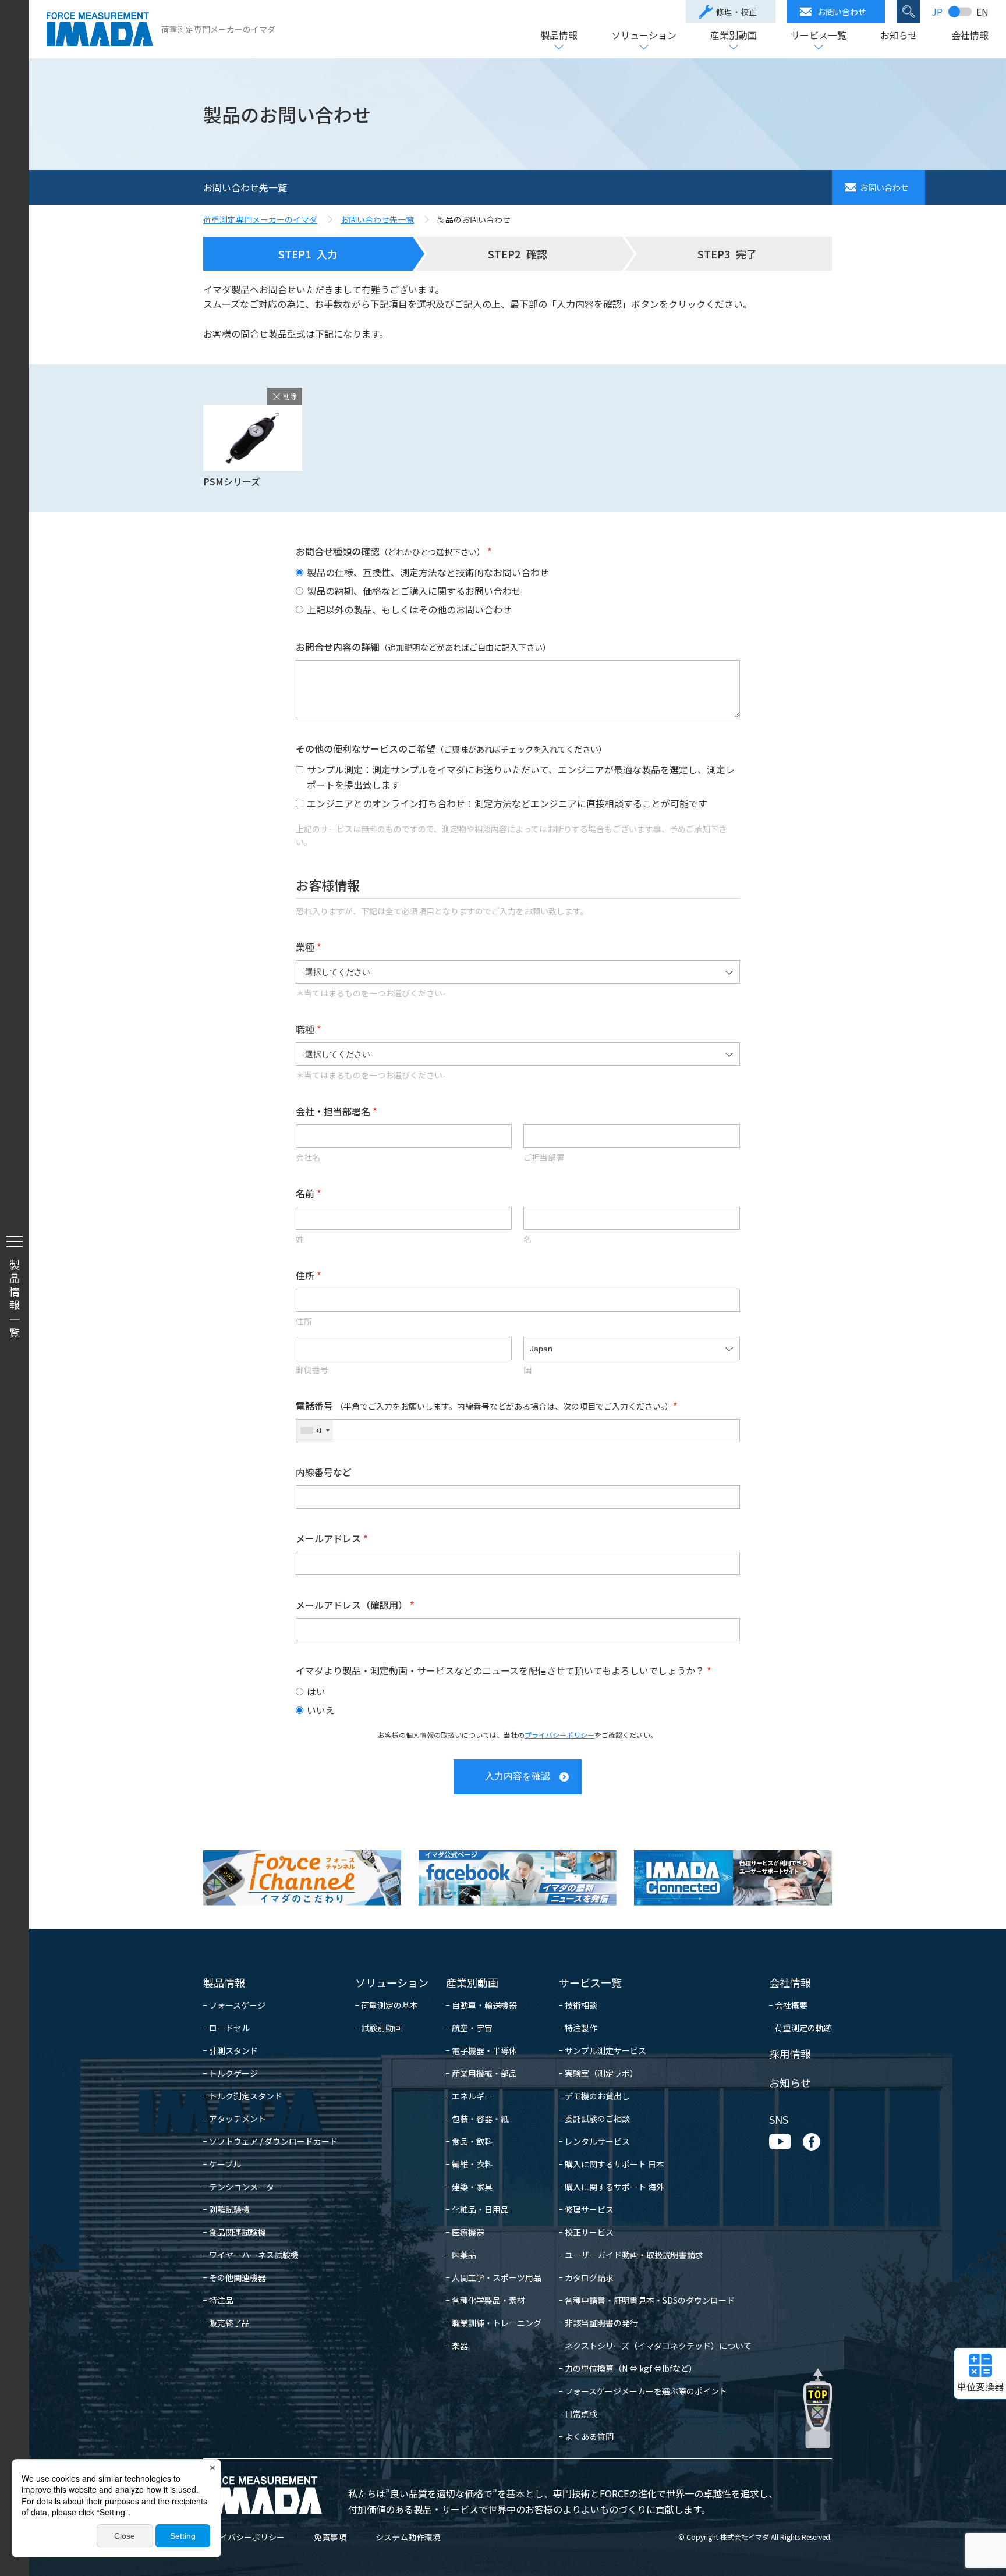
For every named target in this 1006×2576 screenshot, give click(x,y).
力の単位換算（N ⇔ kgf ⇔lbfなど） (631, 2368)
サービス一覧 (819, 36)
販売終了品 (229, 2323)
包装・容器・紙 (480, 2119)
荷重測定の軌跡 (803, 2028)
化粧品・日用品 (480, 2209)
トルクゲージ (233, 2073)
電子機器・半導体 (484, 2050)
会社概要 (791, 2005)
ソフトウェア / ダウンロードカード (273, 2141)
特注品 (221, 2300)
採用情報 (790, 2053)
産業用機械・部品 (484, 2073)
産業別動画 (734, 36)
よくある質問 (589, 2436)
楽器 (460, 2346)
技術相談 (581, 2005)
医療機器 (468, 2232)
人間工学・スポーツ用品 (497, 2277)
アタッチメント (238, 2119)
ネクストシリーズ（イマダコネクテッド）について (658, 2346)
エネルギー (472, 2096)
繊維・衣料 (472, 2164)
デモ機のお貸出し (597, 2096)
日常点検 (581, 2414)
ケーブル (225, 2164)
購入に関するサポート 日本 (614, 2164)
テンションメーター (246, 2187)
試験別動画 (381, 2028)
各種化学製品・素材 (488, 2300)
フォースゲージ (237, 2005)
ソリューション (644, 36)
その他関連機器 (238, 2277)
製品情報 (559, 36)
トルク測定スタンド (246, 2096)
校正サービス (589, 2232)
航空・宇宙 (472, 2028)
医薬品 (464, 2255)
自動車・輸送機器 (484, 2005)
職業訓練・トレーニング (497, 2323)
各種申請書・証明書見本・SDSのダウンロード (650, 2300)
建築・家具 (472, 2187)
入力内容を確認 (518, 1776)
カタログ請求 (589, 2277)
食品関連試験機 (238, 2232)
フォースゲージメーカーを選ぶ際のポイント (646, 2391)
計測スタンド (233, 2050)
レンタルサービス (597, 2141)
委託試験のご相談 (597, 2119)
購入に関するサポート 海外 (614, 2187)
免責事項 (330, 2537)
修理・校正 (736, 12)
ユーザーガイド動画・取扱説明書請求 (634, 2255)
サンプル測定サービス (605, 2050)
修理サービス (589, 2209)
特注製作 (581, 2028)
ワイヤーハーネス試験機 (254, 2255)
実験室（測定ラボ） (601, 2073)
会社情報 (970, 36)
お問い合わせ (842, 12)
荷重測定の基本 (389, 2005)
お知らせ (899, 36)
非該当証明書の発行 (601, 2323)
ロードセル (229, 2028)
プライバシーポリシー (559, 1735)
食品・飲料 (472, 2141)
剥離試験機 (229, 2209)
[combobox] (315, 1431)
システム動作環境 (408, 2537)
